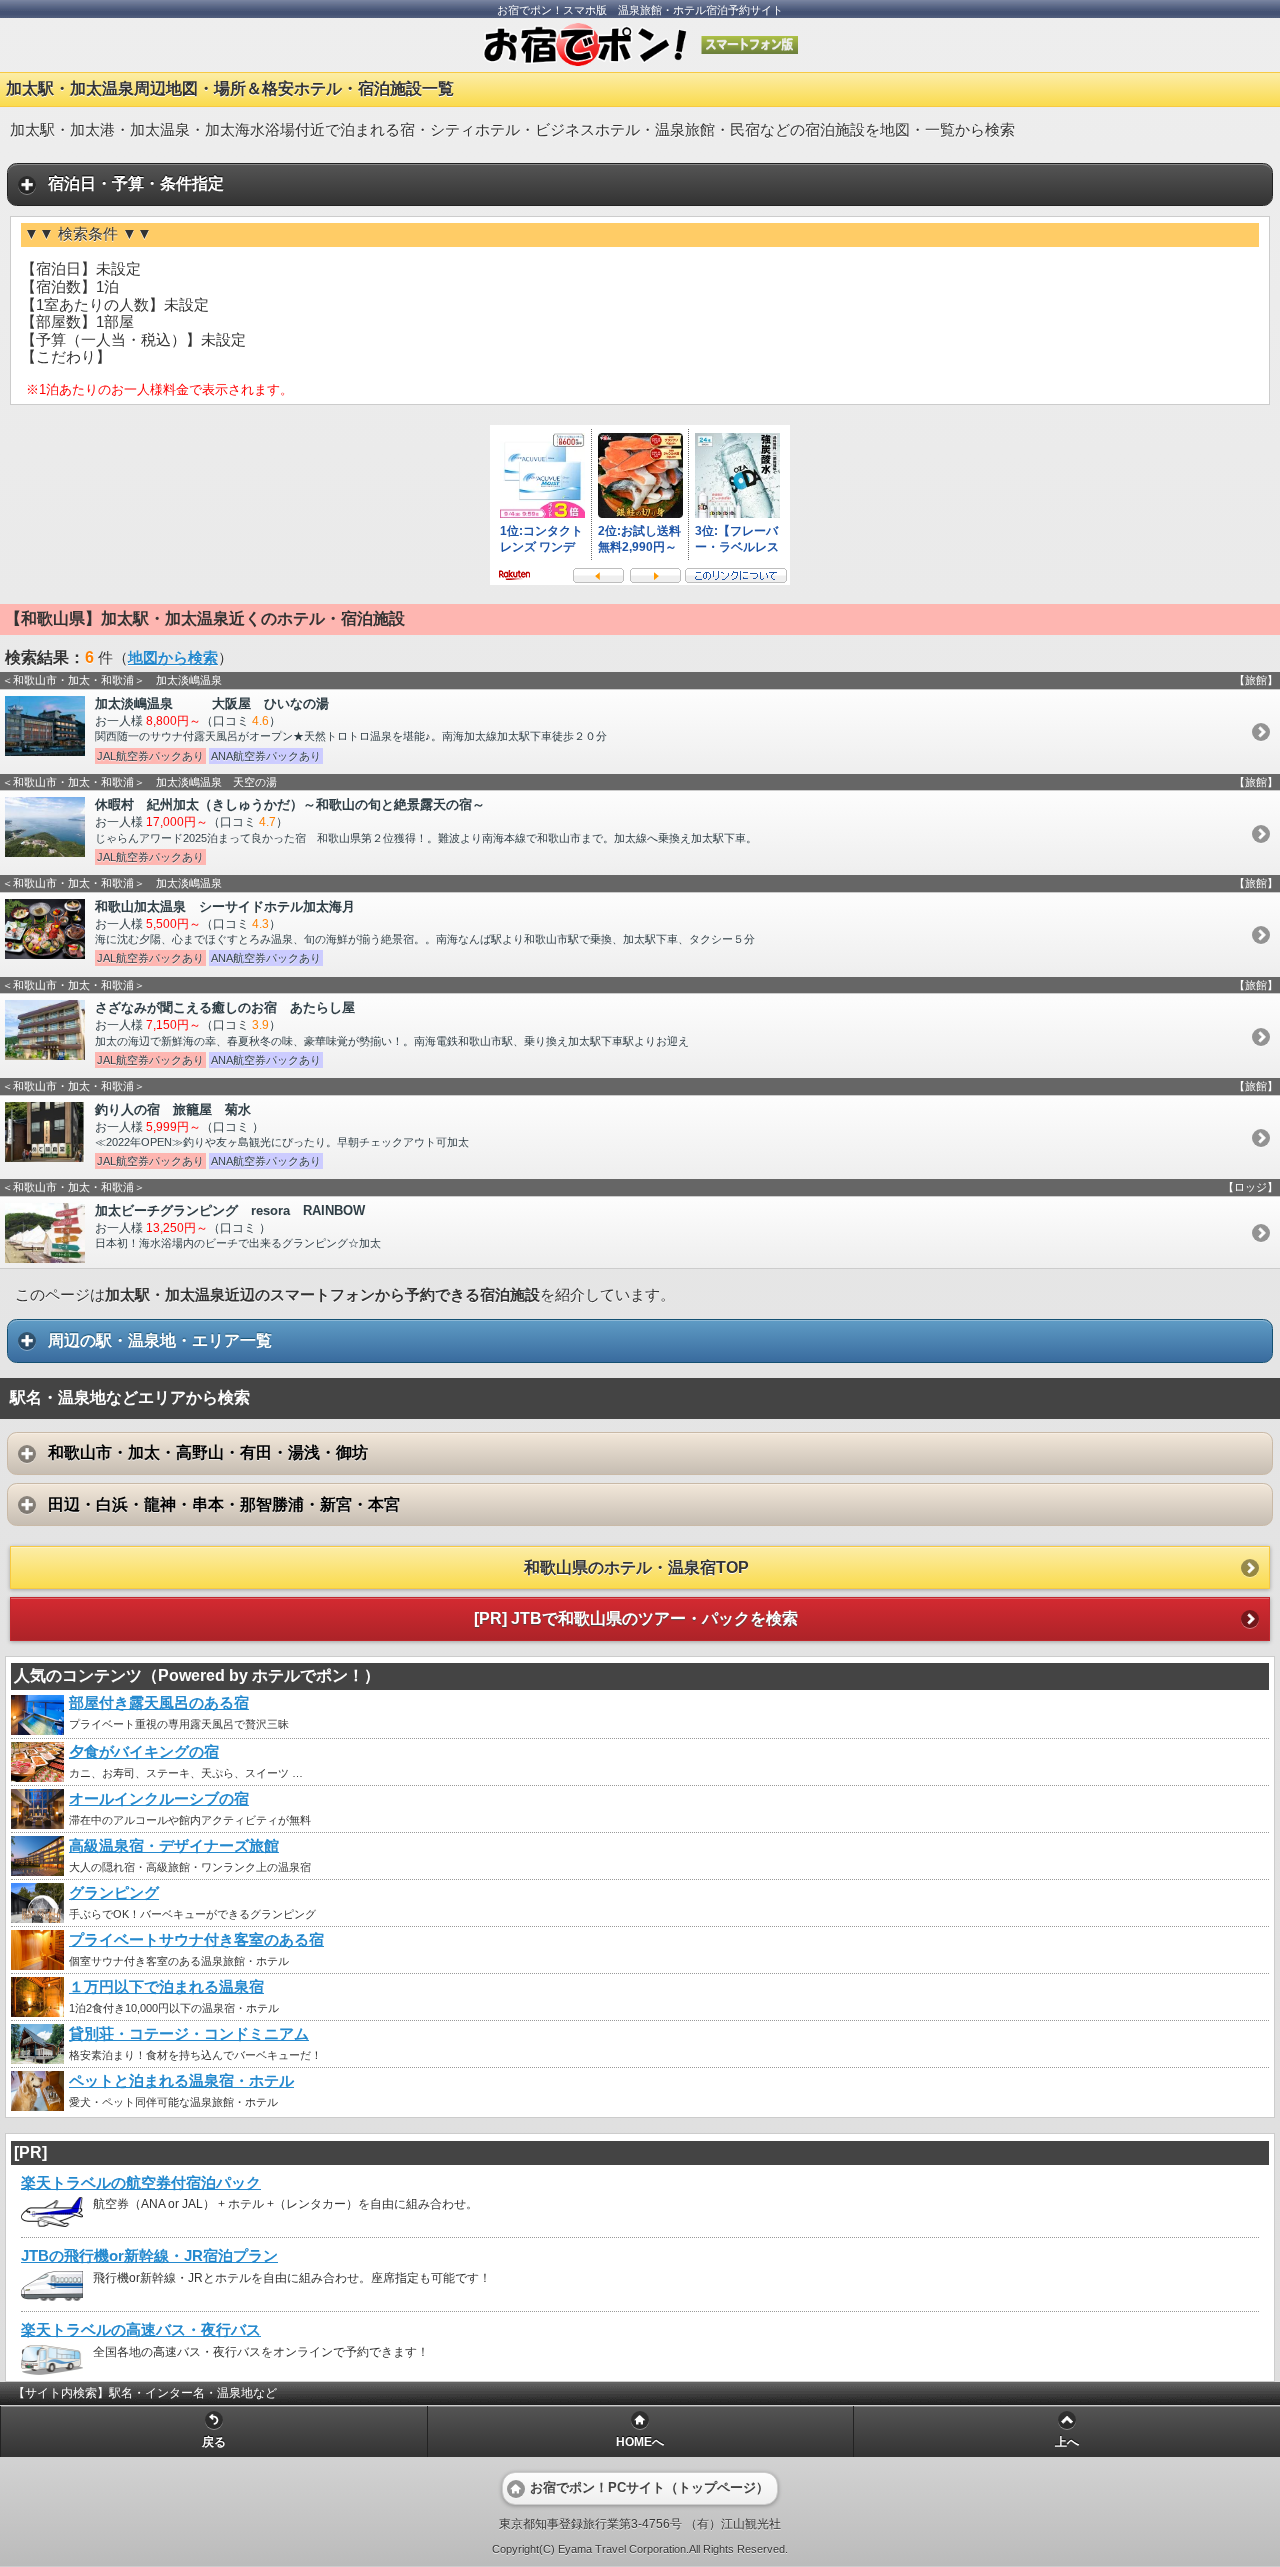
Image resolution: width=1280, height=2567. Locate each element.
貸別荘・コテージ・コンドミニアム (189, 2034)
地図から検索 (173, 658)
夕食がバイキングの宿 (144, 1752)
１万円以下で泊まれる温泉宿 (166, 1987)
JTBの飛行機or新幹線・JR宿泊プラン (149, 2256)
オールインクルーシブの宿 (159, 1799)
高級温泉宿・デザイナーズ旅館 (174, 1846)
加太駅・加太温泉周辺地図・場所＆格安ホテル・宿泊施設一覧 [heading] (230, 88)
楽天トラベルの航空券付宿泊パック (141, 2183)
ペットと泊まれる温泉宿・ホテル (181, 2081)
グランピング (114, 1893)
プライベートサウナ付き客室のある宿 (196, 1940)
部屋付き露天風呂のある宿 (159, 1703)
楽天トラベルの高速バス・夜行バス (141, 2330)
